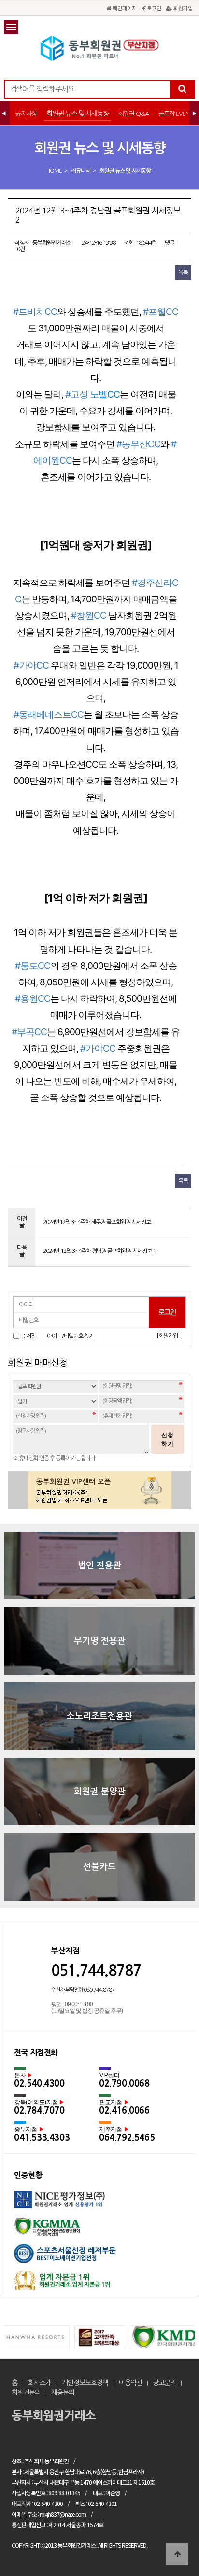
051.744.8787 (96, 1971)
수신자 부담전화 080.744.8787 (83, 1990)
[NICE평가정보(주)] (99, 2204)
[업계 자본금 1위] (99, 2284)
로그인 (153, 8)
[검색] (182, 89)
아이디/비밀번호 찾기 (70, 1336)
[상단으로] (177, 2554)
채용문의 (63, 2392)
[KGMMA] (99, 2230)
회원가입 (182, 8)
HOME (54, 171)
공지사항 (26, 114)
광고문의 (164, 2383)
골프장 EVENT (175, 114)
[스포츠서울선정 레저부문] (99, 2257)
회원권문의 (26, 2392)
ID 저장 (28, 1336)
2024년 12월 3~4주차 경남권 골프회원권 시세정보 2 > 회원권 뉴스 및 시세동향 (99, 48)
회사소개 (40, 2383)
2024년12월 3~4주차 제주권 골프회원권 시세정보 (97, 1222)
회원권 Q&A (134, 114)
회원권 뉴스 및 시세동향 (78, 114)
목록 (183, 272)
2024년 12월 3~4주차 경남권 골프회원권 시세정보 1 (99, 1251)
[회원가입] (168, 1336)
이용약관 (130, 2383)
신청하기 (168, 1439)
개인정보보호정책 (85, 2383)
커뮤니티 (81, 171)
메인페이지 (124, 8)
